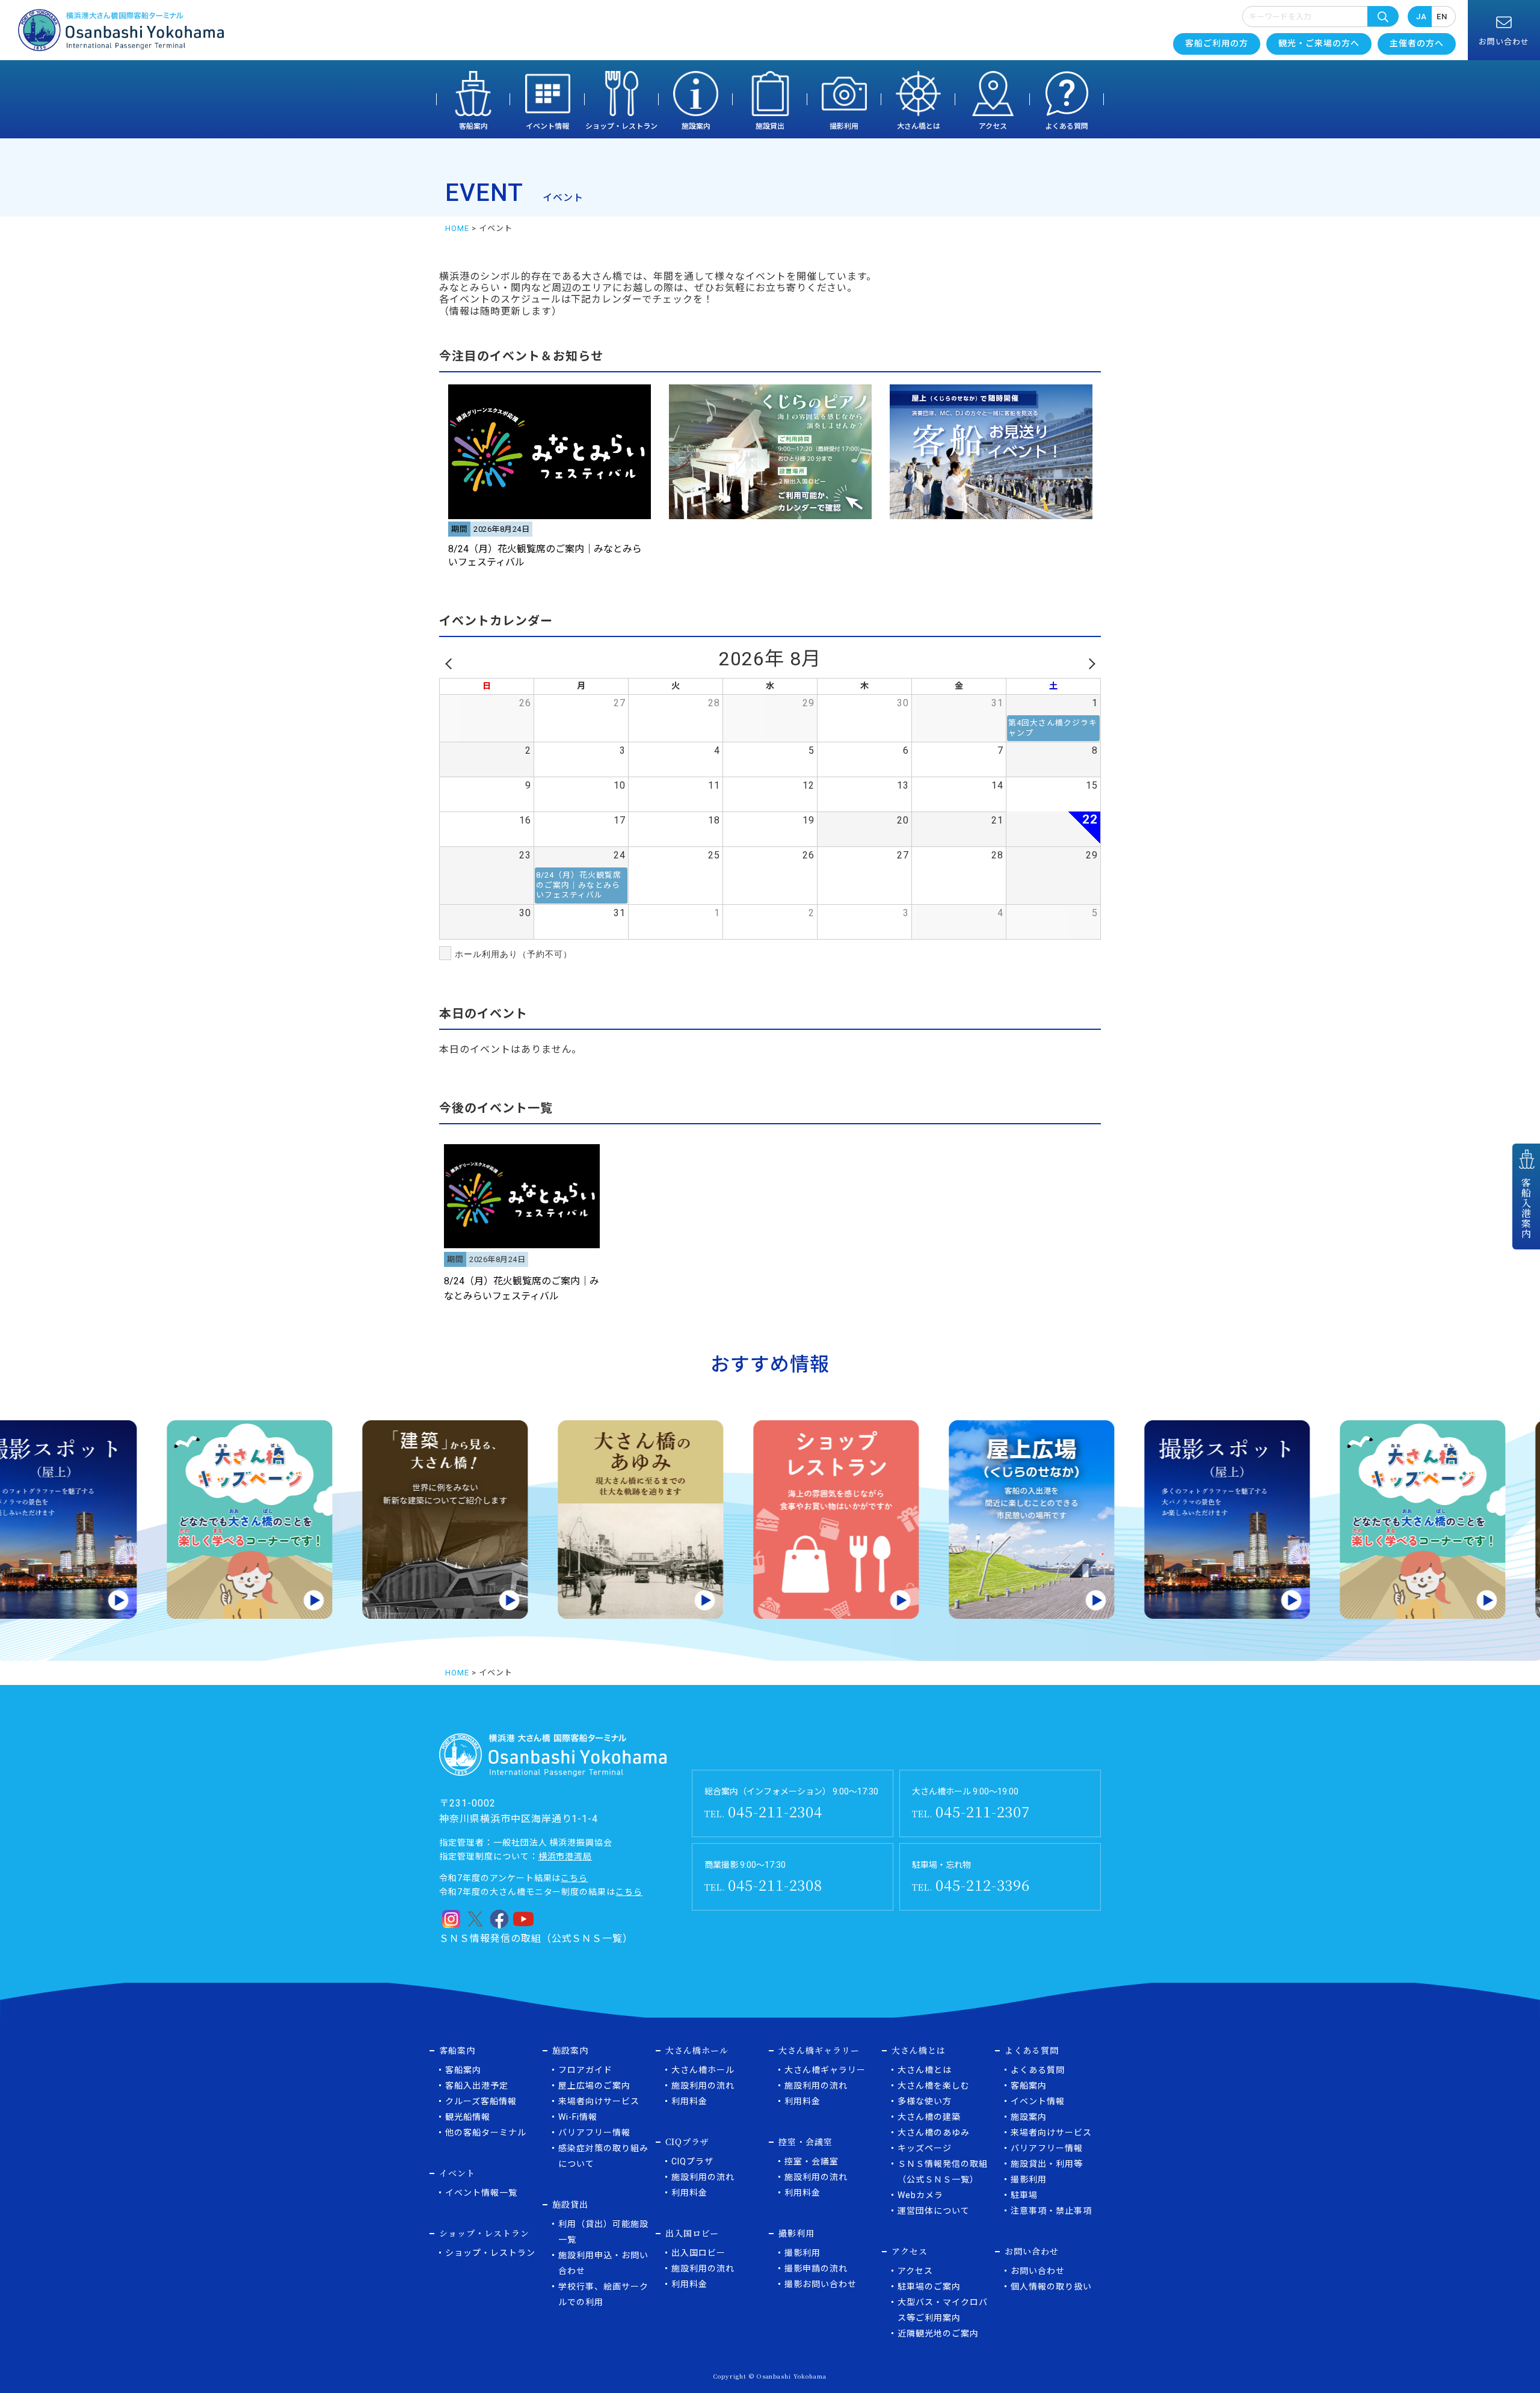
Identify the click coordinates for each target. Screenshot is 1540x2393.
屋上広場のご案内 (594, 2086)
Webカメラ (920, 2195)
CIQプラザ (692, 2161)
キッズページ (925, 2148)
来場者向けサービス (599, 2101)
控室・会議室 (812, 2161)
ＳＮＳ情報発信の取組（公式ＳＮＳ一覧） (536, 1939)
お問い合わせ (1038, 2271)
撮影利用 (844, 126)
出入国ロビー (698, 2253)
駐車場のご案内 (929, 2287)
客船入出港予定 (477, 2086)
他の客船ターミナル (486, 2133)
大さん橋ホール (703, 2070)
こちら (574, 1878)
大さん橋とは (919, 126)
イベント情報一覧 (481, 2193)
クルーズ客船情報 (481, 2101)
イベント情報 (547, 126)
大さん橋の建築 (929, 2117)
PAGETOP (1493, 2354)
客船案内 (473, 126)
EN (1442, 17)
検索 (1383, 16)
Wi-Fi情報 (578, 2117)
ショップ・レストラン (621, 126)
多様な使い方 (925, 2101)
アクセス (993, 126)
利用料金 (689, 2101)
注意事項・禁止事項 (1051, 2211)
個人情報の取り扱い (1051, 2287)
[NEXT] (1089, 664)
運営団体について (934, 2211)
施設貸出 (770, 126)
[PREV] (451, 664)
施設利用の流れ (703, 2086)
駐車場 (1024, 2195)
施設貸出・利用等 (1047, 2164)
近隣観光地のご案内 (938, 2333)
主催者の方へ (1417, 43)
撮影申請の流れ (816, 2268)
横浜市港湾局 (565, 1856)
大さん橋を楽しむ (934, 2086)
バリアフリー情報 (594, 2133)
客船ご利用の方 (1217, 43)
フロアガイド (585, 2070)
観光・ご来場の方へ (1319, 43)
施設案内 (696, 126)
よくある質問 (1067, 126)
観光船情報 (468, 2117)
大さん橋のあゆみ (934, 2133)
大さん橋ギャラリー (825, 2070)
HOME (457, 228)
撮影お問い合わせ (821, 2284)
